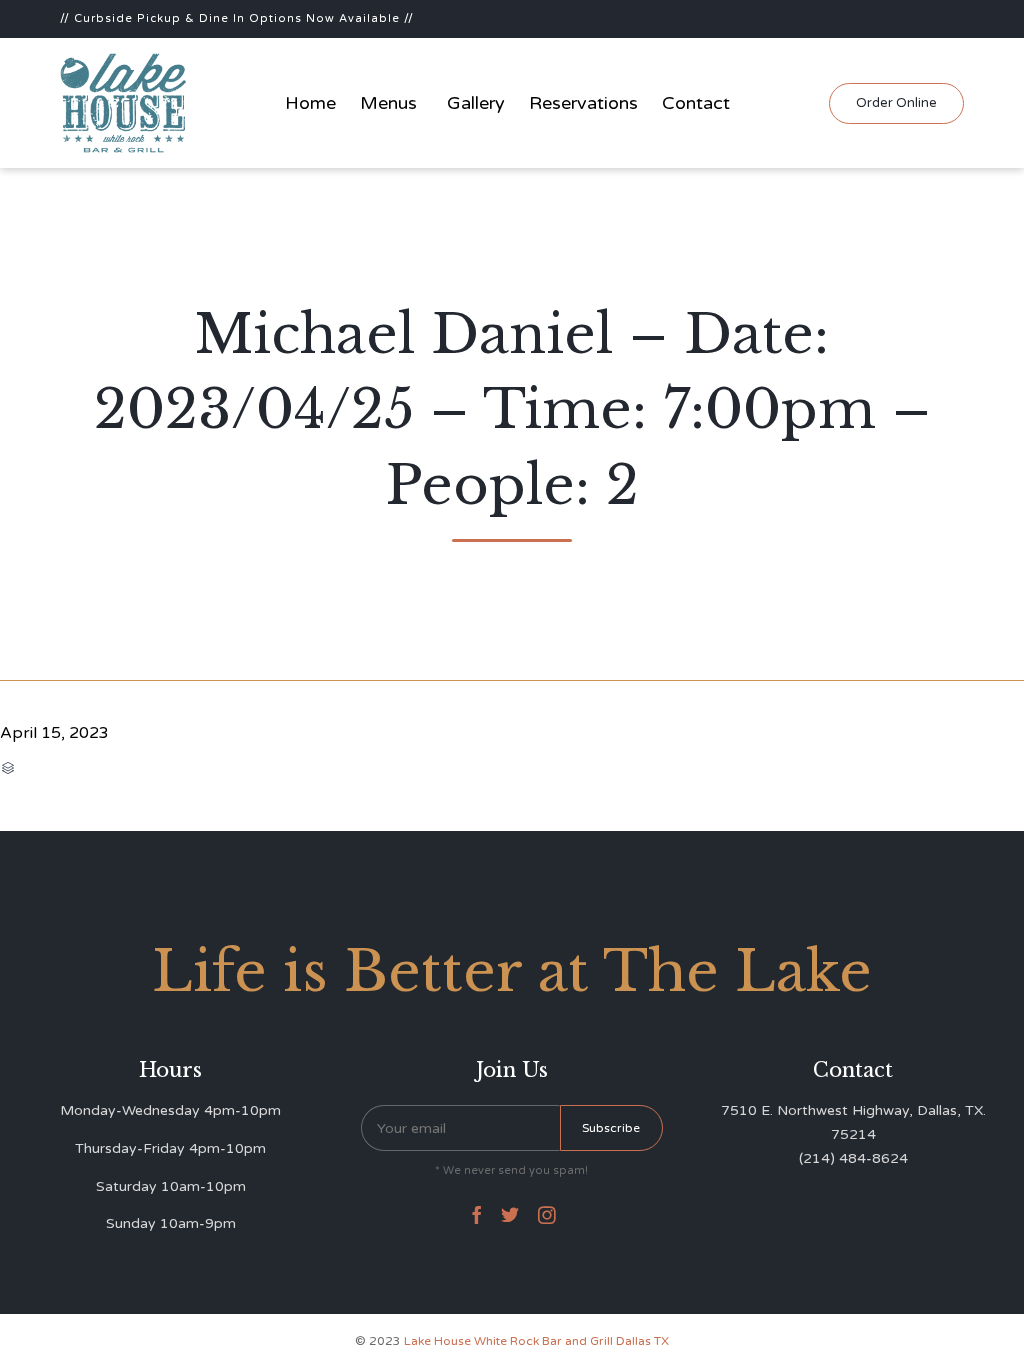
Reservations (583, 103)
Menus (388, 103)
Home (310, 103)
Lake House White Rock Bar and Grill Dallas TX (536, 1341)
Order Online (896, 103)
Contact (696, 103)
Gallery (476, 103)
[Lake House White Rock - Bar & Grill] (124, 103)
